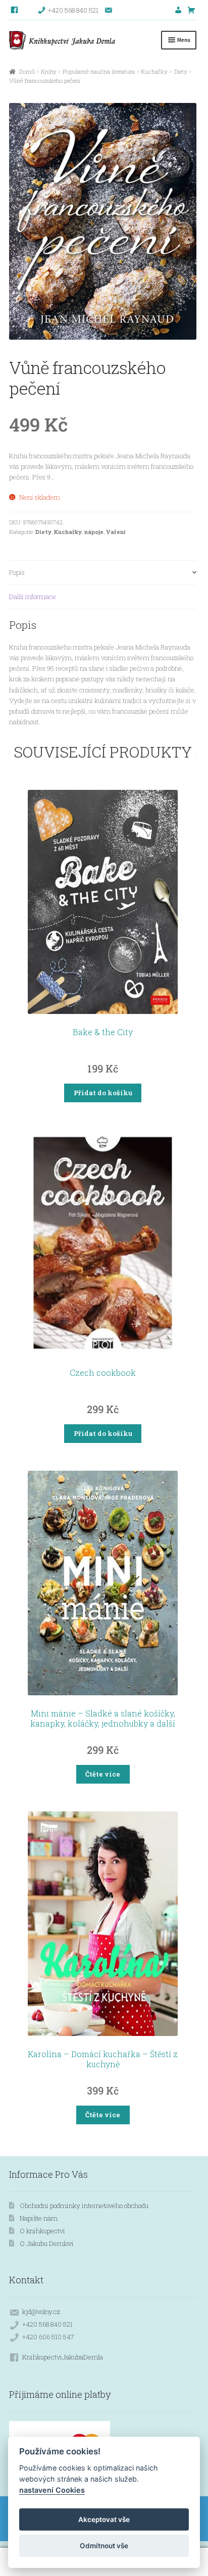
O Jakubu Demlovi (47, 2243)
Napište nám (39, 2218)
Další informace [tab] (33, 597)
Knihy (49, 71)
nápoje (94, 532)
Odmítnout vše (104, 2546)
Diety (181, 71)
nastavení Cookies (52, 2490)
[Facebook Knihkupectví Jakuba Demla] (15, 10)
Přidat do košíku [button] (103, 1093)
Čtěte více (103, 1774)
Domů (27, 71)
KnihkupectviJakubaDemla (63, 2357)
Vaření (116, 532)
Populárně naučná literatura (99, 71)
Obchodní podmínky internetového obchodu (84, 2206)
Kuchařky (154, 71)
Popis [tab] (17, 572)
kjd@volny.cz (41, 2312)
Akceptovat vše (104, 2519)
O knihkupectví (42, 2231)
